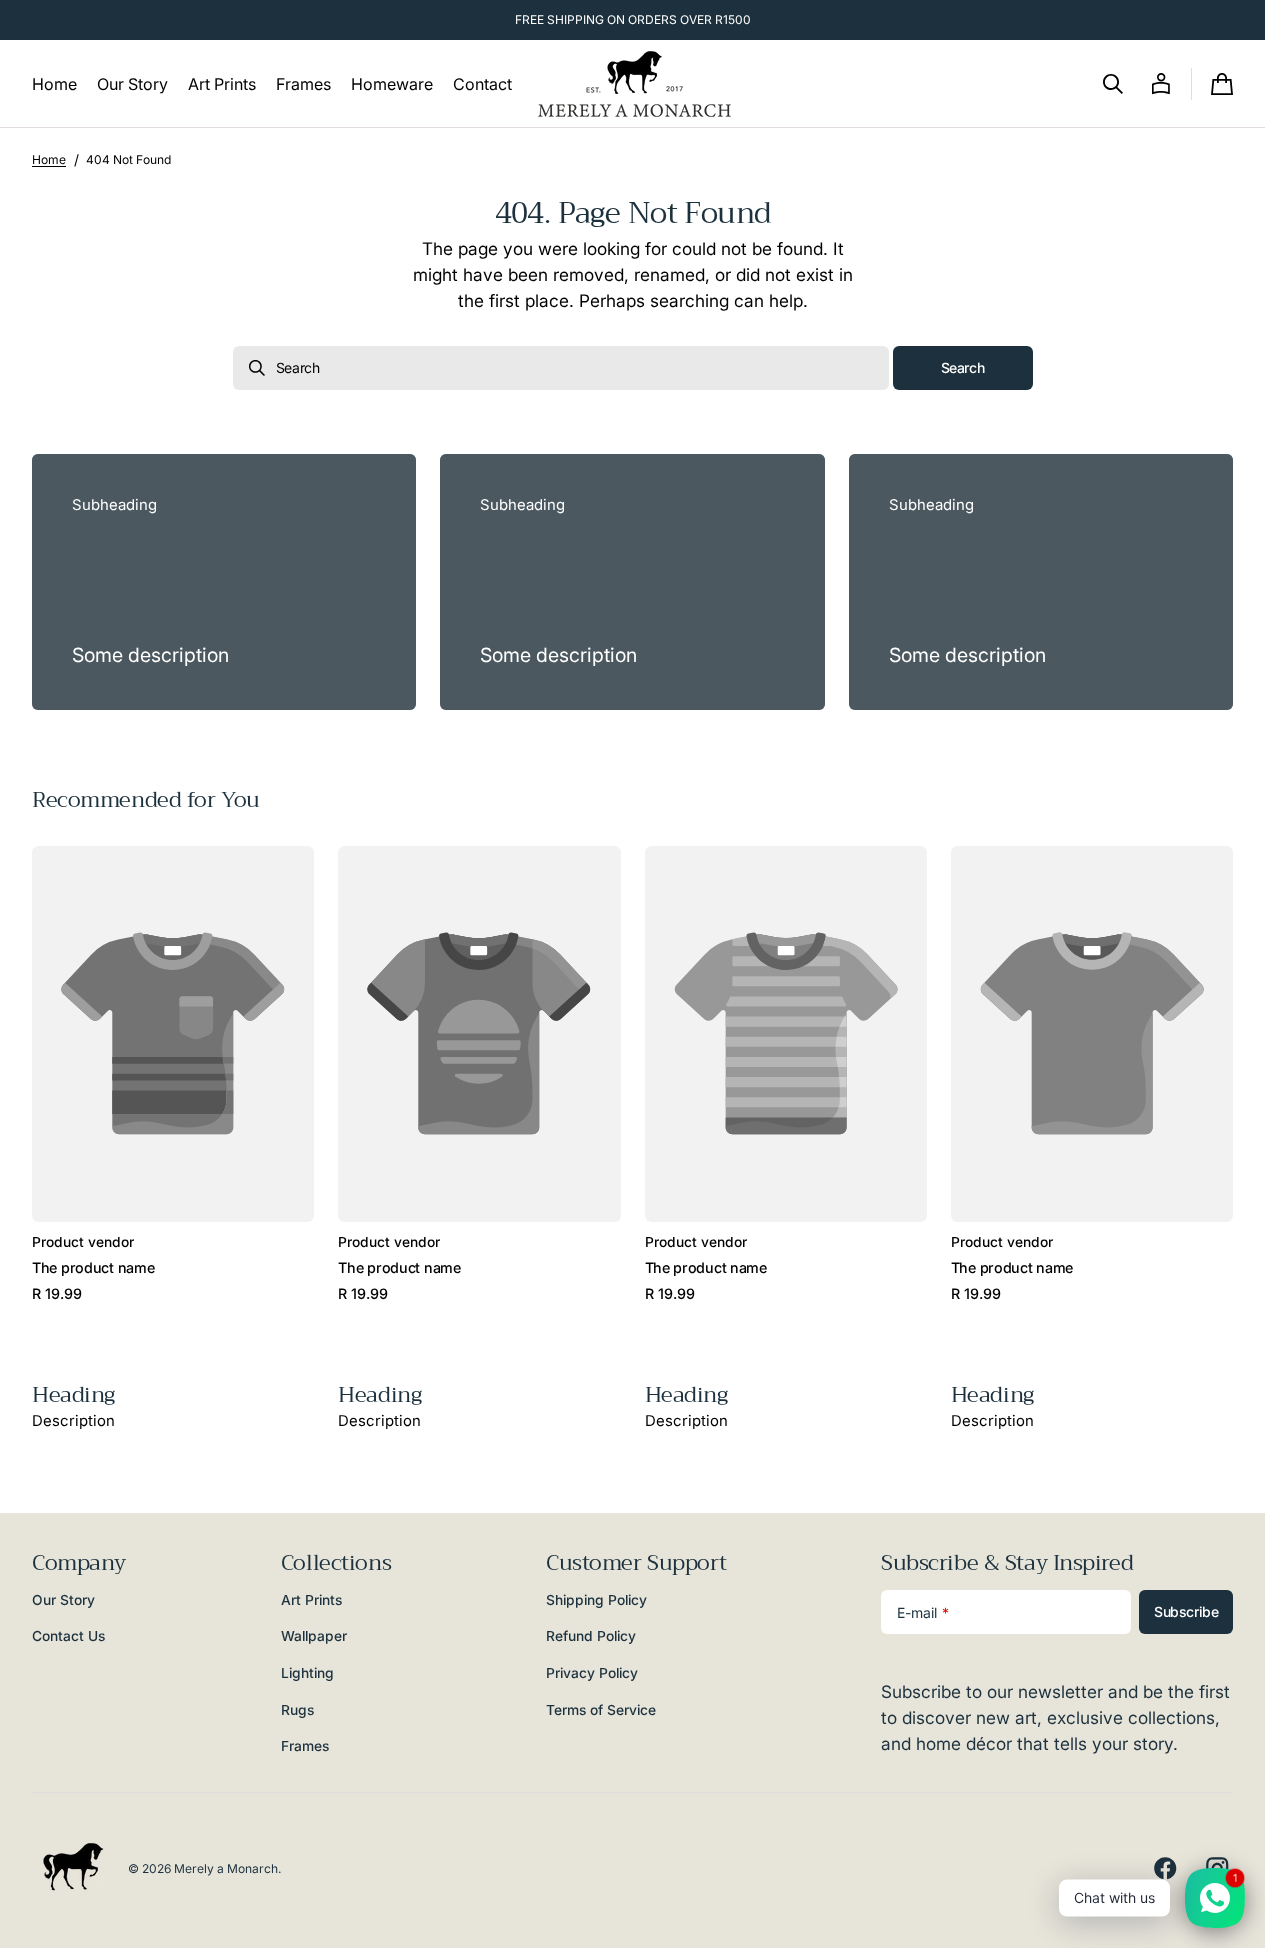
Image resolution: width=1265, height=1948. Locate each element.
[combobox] (561, 368)
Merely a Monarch (226, 1868)
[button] (1113, 84)
